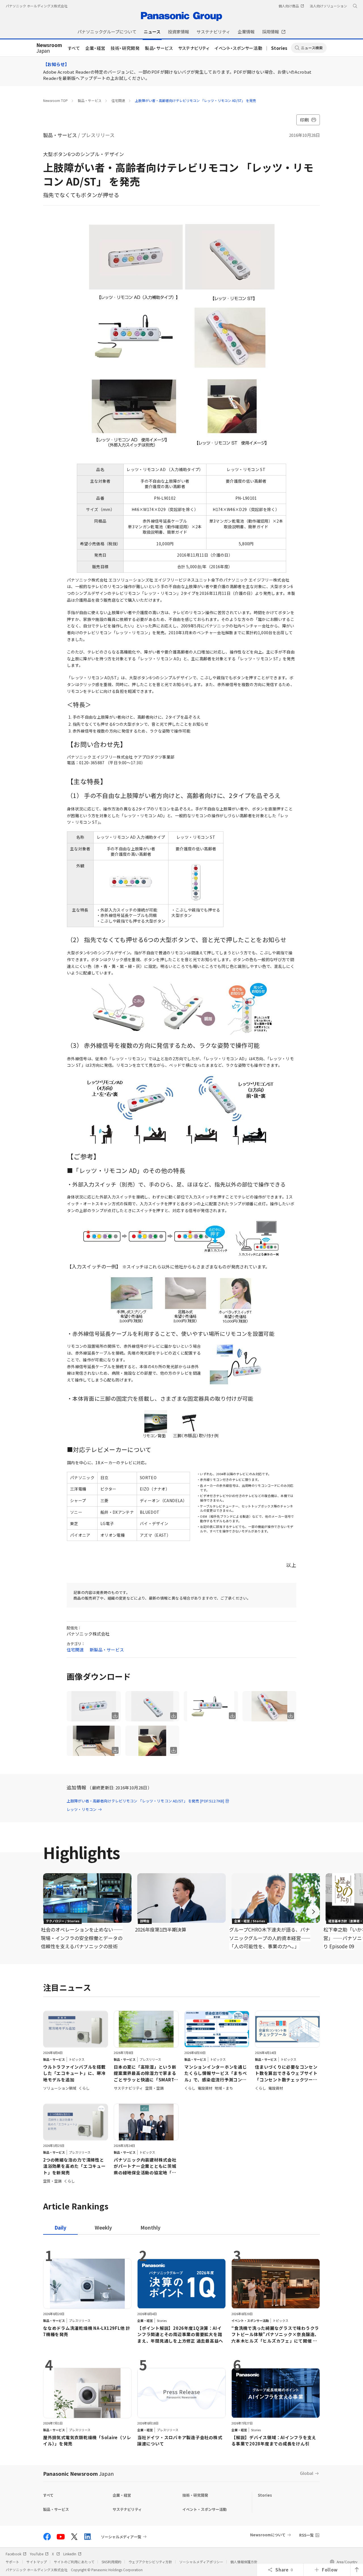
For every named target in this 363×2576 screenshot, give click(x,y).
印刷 (304, 120)
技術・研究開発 (125, 48)
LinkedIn (70, 2554)
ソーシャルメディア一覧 (121, 2537)
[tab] (103, 2227)
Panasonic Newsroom (78, 2473)
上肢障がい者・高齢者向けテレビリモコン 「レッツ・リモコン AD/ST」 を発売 (196, 100)
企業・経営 (95, 48)
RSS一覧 (306, 2535)
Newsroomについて (268, 2535)
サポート (12, 2562)
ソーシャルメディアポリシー (201, 2562)
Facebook (13, 2554)
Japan (49, 48)
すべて (74, 48)
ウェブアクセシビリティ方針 (150, 2562)
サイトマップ (37, 2562)
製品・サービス (159, 48)
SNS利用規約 (111, 2562)
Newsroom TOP (55, 100)
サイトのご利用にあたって (74, 2562)
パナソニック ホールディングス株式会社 (37, 6)
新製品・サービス (107, 1650)
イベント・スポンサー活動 (239, 48)
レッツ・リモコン (82, 1809)
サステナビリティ (194, 48)
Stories (279, 48)
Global (307, 2473)
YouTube (37, 2554)
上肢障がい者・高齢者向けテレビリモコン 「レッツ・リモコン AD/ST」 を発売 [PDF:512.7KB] (145, 1801)
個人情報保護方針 (244, 2562)
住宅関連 (118, 100)
